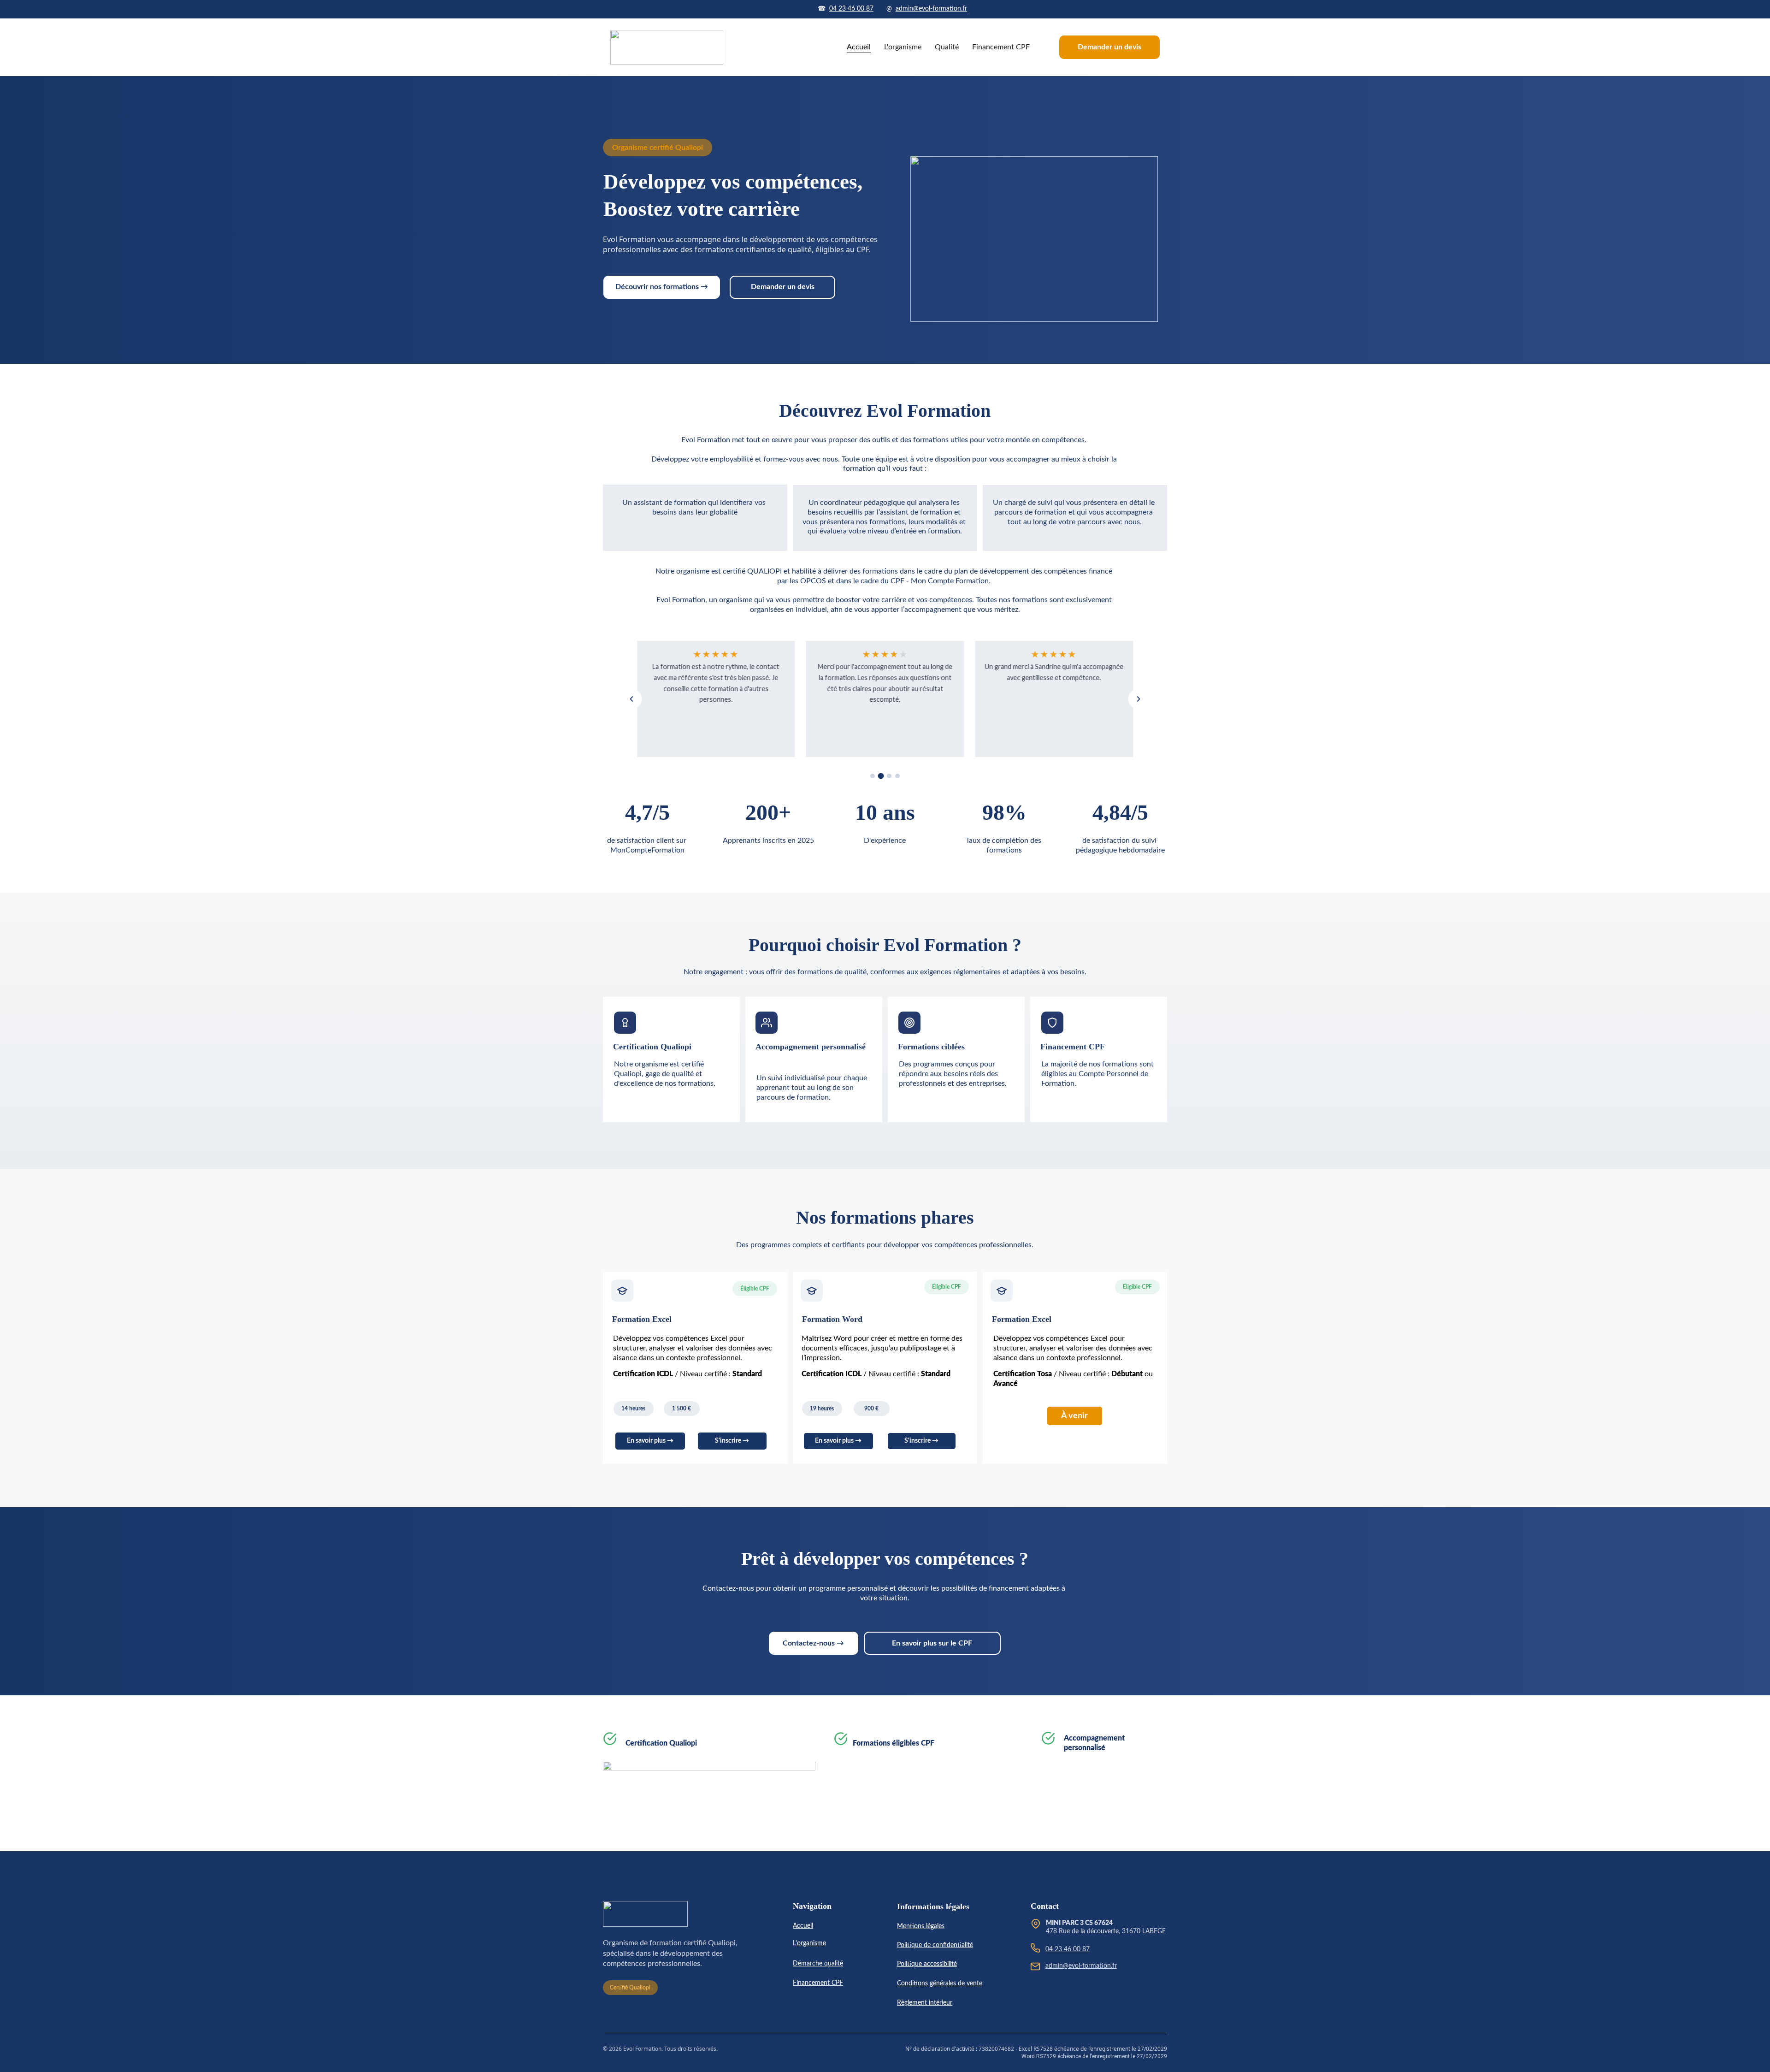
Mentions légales (921, 1926)
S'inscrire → (732, 1441)
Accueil (859, 47)
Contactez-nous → (813, 1643)
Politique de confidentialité (935, 1945)
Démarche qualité (818, 1964)
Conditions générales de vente (940, 1983)
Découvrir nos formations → (662, 287)
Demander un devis (1109, 47)
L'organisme (903, 47)
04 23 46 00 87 (851, 9)
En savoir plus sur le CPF (932, 1643)
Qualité (947, 47)
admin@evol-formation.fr (931, 9)
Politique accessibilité (927, 1964)
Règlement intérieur (925, 2003)
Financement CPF (1001, 47)
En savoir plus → (650, 1441)
